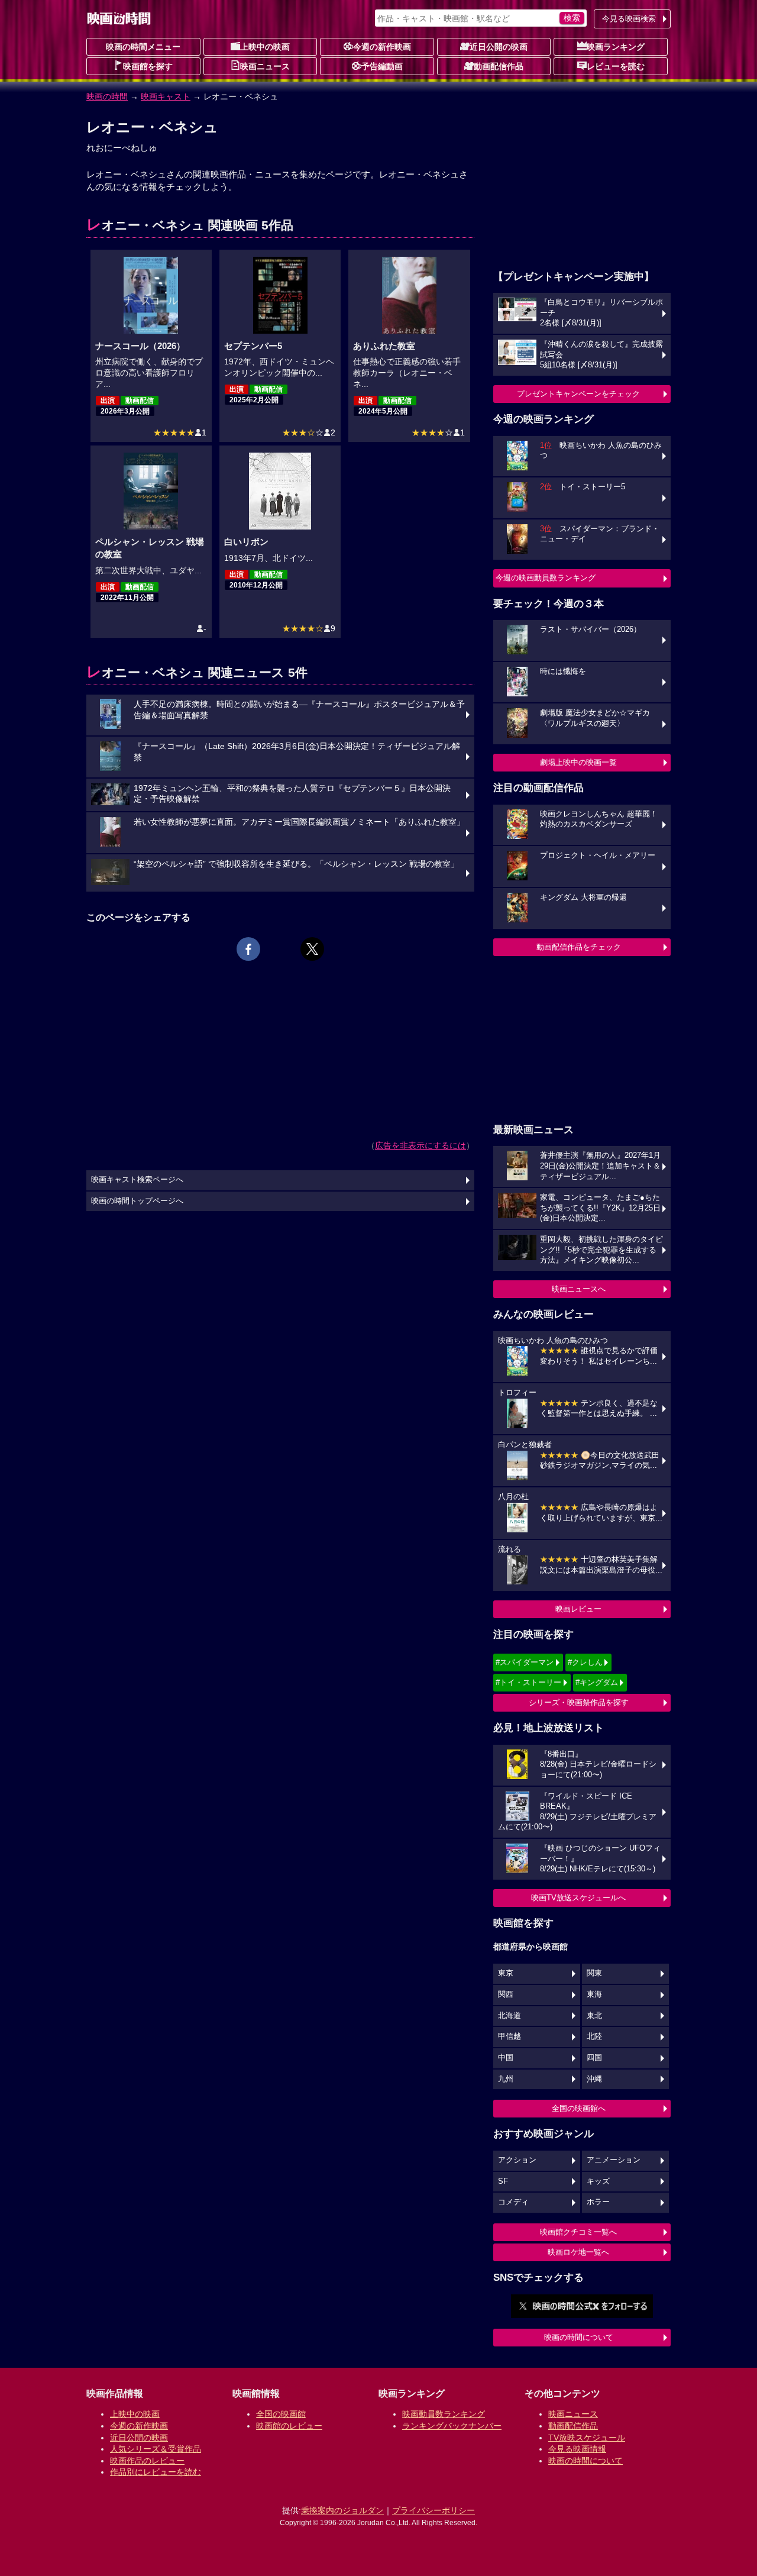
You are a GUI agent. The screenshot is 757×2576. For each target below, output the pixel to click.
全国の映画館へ (579, 2108)
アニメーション (614, 2160)
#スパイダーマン (525, 1662)
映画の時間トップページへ (137, 1201)
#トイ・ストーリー (528, 1682)
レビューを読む (616, 66)
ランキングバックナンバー (452, 2426)
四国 (594, 2058)
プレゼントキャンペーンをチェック (578, 394)
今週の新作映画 (382, 47)
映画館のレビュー (289, 2426)
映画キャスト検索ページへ (137, 1180)
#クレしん (585, 1662)
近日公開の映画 (499, 47)
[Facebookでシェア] (248, 949)
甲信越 (509, 2036)
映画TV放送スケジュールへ (578, 1898)
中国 (506, 2058)
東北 (594, 2016)
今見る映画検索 (629, 19)
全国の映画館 (281, 2414)
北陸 (594, 2036)
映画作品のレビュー (147, 2461)
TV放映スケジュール (587, 2438)
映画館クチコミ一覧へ (578, 2232)
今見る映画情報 (577, 2449)
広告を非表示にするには (420, 1145)
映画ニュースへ (579, 1289)
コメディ (513, 2202)
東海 (594, 1994)
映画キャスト (166, 96)
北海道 (509, 2016)
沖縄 (594, 2079)
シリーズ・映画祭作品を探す (579, 1702)
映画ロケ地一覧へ (578, 2252)
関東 (594, 1973)
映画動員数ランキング (444, 2414)
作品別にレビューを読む (156, 2472)
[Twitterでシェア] (312, 949)
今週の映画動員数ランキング (546, 578)
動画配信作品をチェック (579, 947)
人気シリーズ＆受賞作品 (156, 2449)
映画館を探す (148, 66)
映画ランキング (616, 47)
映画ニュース (265, 66)
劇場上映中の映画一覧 (578, 762)
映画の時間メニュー (143, 47)
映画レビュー (578, 1609)
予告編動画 (382, 66)
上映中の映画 (265, 47)
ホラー (598, 2202)
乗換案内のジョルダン (342, 2510)
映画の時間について (579, 2337)
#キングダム (597, 1682)
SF (503, 2181)
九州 (506, 2079)
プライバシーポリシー (434, 2510)
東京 (506, 1973)
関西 (506, 1994)
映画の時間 (107, 96)
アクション (517, 2160)
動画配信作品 (499, 66)
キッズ (598, 2181)
